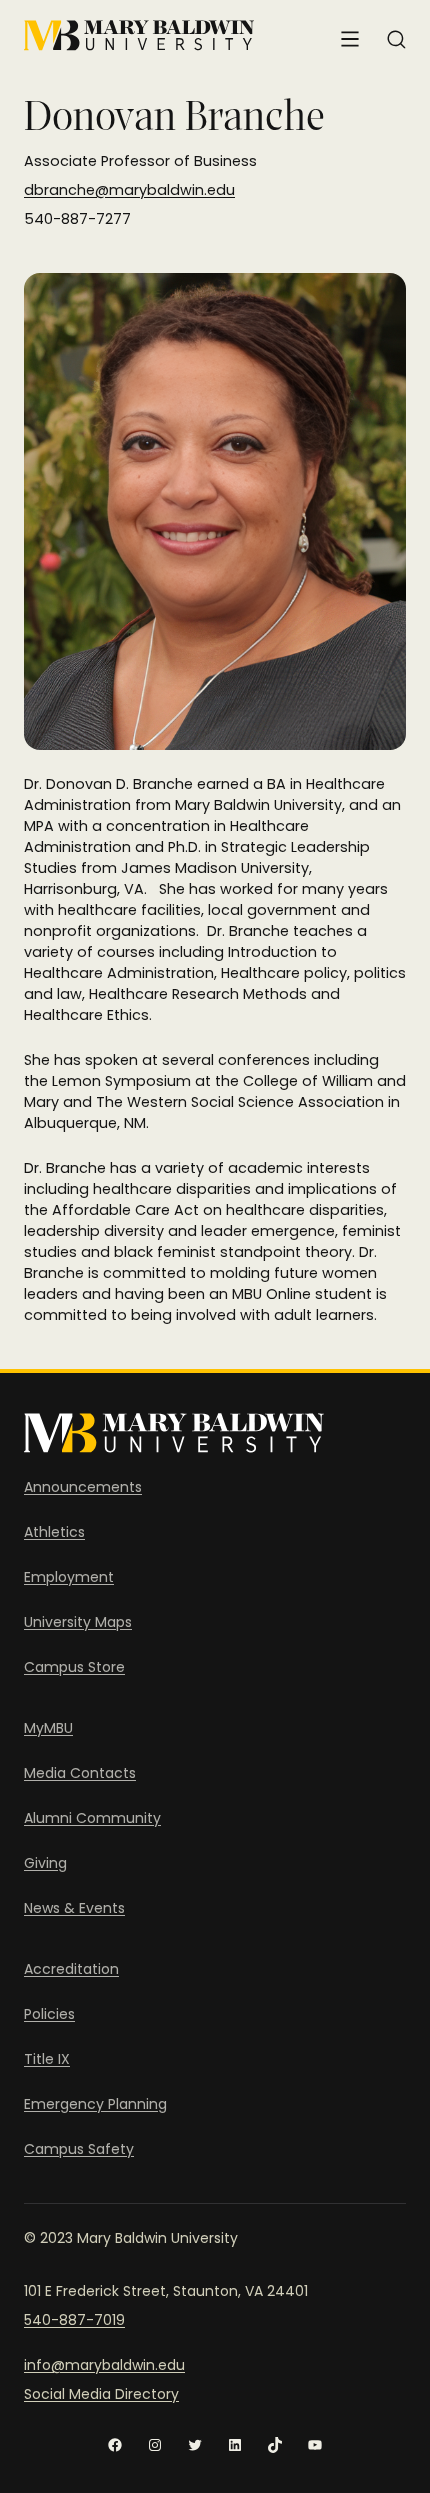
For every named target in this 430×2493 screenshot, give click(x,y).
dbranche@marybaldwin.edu (129, 190)
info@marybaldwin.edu (104, 2365)
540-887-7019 (74, 2320)
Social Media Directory (101, 2394)
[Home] (139, 35)
